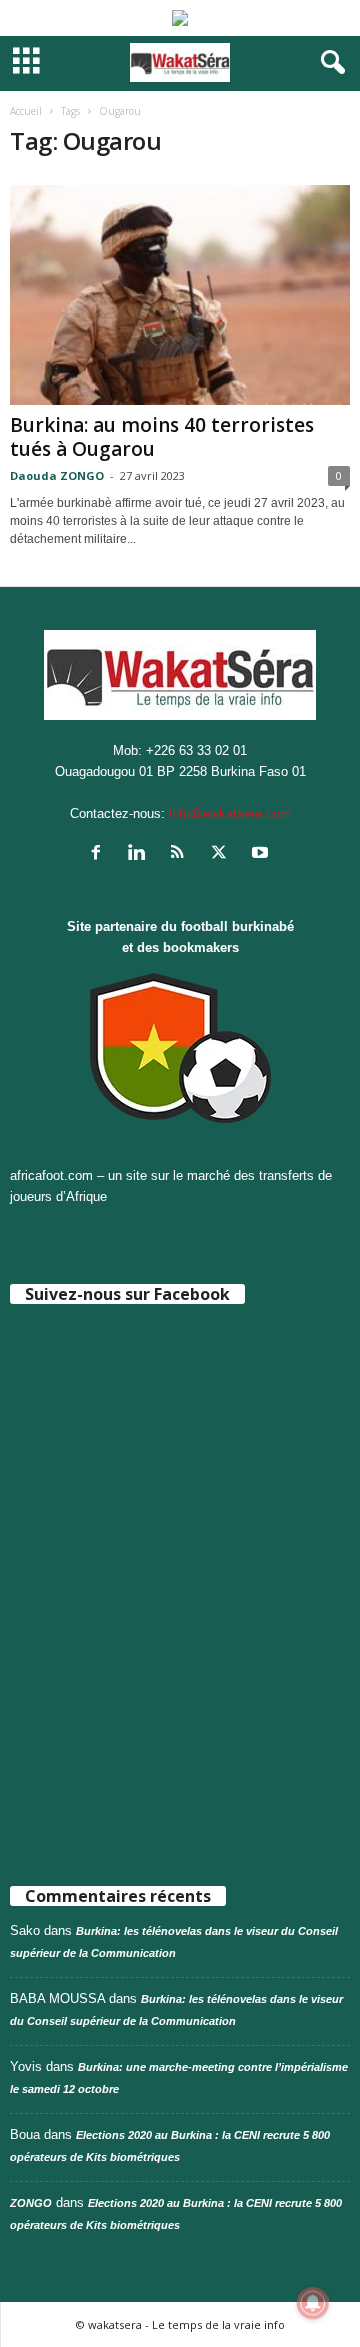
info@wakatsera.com (230, 813)
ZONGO (31, 2203)
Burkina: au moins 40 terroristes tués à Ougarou (162, 437)
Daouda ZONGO (57, 475)
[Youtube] (262, 854)
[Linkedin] (141, 854)
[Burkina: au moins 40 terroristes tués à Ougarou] (180, 295)
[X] (223, 854)
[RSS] (182, 854)
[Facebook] (100, 854)
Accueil (26, 111)
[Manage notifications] (313, 2303)
